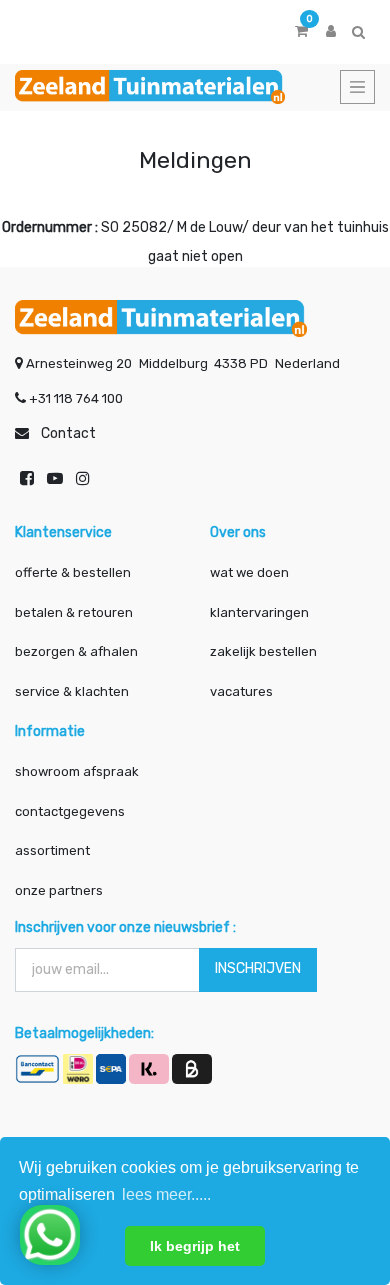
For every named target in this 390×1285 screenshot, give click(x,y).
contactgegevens (70, 811)
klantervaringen (259, 612)
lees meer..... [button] (166, 1194)
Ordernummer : (50, 227)
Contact (68, 433)
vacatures (241, 691)
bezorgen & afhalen (76, 651)
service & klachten (72, 691)
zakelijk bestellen (263, 651)
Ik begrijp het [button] (195, 1246)
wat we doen (249, 572)
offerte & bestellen (74, 572)
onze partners (59, 890)
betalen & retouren (74, 612)
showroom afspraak (77, 771)
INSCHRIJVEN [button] (258, 968)
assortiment (52, 850)
